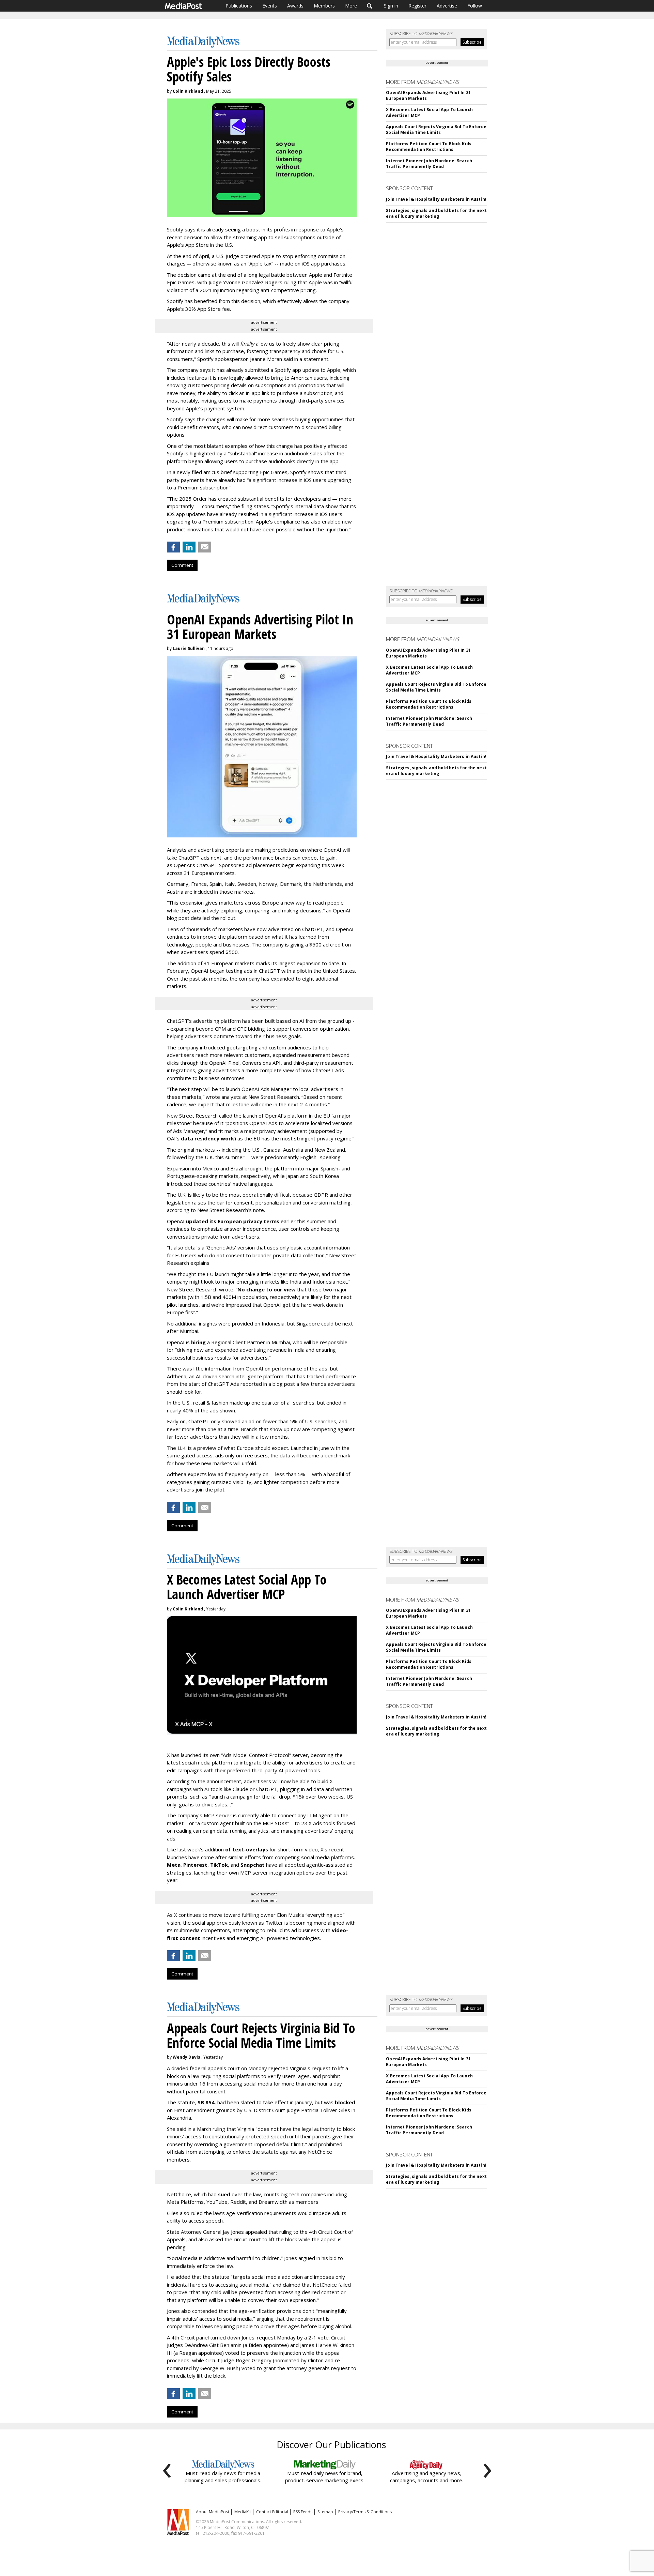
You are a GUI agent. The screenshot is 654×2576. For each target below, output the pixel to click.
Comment (182, 565)
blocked (345, 2102)
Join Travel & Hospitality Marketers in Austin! (436, 199)
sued (224, 2194)
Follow (475, 6)
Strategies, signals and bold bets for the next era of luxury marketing (436, 213)
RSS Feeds (303, 2512)
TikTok (219, 1865)
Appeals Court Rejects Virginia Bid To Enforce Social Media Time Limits (436, 130)
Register (417, 6)
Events (270, 6)
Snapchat (253, 1865)
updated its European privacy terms (233, 1221)
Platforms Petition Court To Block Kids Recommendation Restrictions (429, 147)
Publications (239, 6)
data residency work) (208, 1138)
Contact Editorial (272, 2512)
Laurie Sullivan (189, 648)
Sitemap (325, 2512)
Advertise (447, 6)
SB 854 (206, 2102)
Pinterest (195, 1865)
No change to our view (267, 1289)
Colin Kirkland (188, 91)
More (351, 6)
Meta (174, 1865)
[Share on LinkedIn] (189, 547)
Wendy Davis (186, 2057)
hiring (198, 1342)
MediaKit (243, 2512)
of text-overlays (247, 1849)
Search (370, 6)
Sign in (391, 6)
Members (324, 6)
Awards (295, 6)
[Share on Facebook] (173, 547)
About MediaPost (213, 2512)
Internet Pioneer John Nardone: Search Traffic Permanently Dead (429, 164)
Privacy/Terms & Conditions (365, 2512)
